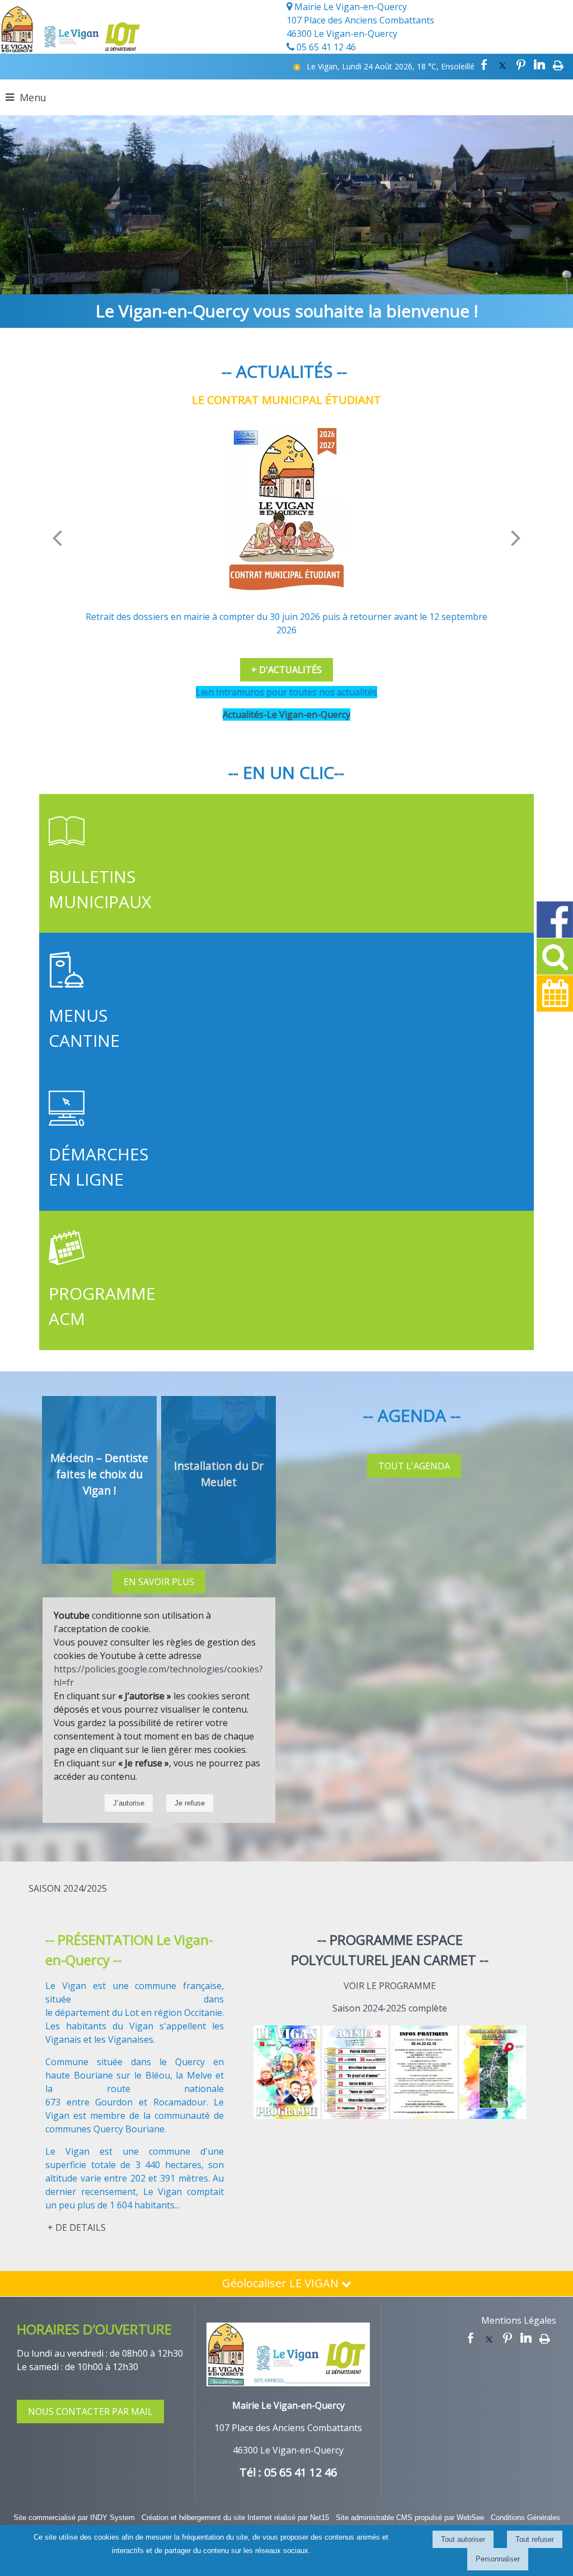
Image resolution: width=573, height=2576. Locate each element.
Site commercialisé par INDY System (74, 2518)
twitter (502, 65)
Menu (33, 97)
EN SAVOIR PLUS (159, 1582)
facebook (484, 65)
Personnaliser (498, 2559)
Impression (558, 65)
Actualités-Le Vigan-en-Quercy (286, 714)
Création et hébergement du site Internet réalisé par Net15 (235, 2518)
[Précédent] (57, 538)
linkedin (539, 65)
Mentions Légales (519, 2320)
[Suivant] (516, 538)
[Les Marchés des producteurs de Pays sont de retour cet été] (286, 512)
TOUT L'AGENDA (414, 1466)
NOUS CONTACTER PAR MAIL (90, 2412)
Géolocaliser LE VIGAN (282, 2283)
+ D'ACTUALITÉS (286, 670)
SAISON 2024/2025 (68, 1888)
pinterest (521, 65)
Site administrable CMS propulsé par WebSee (410, 2518)
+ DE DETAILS (77, 2227)
